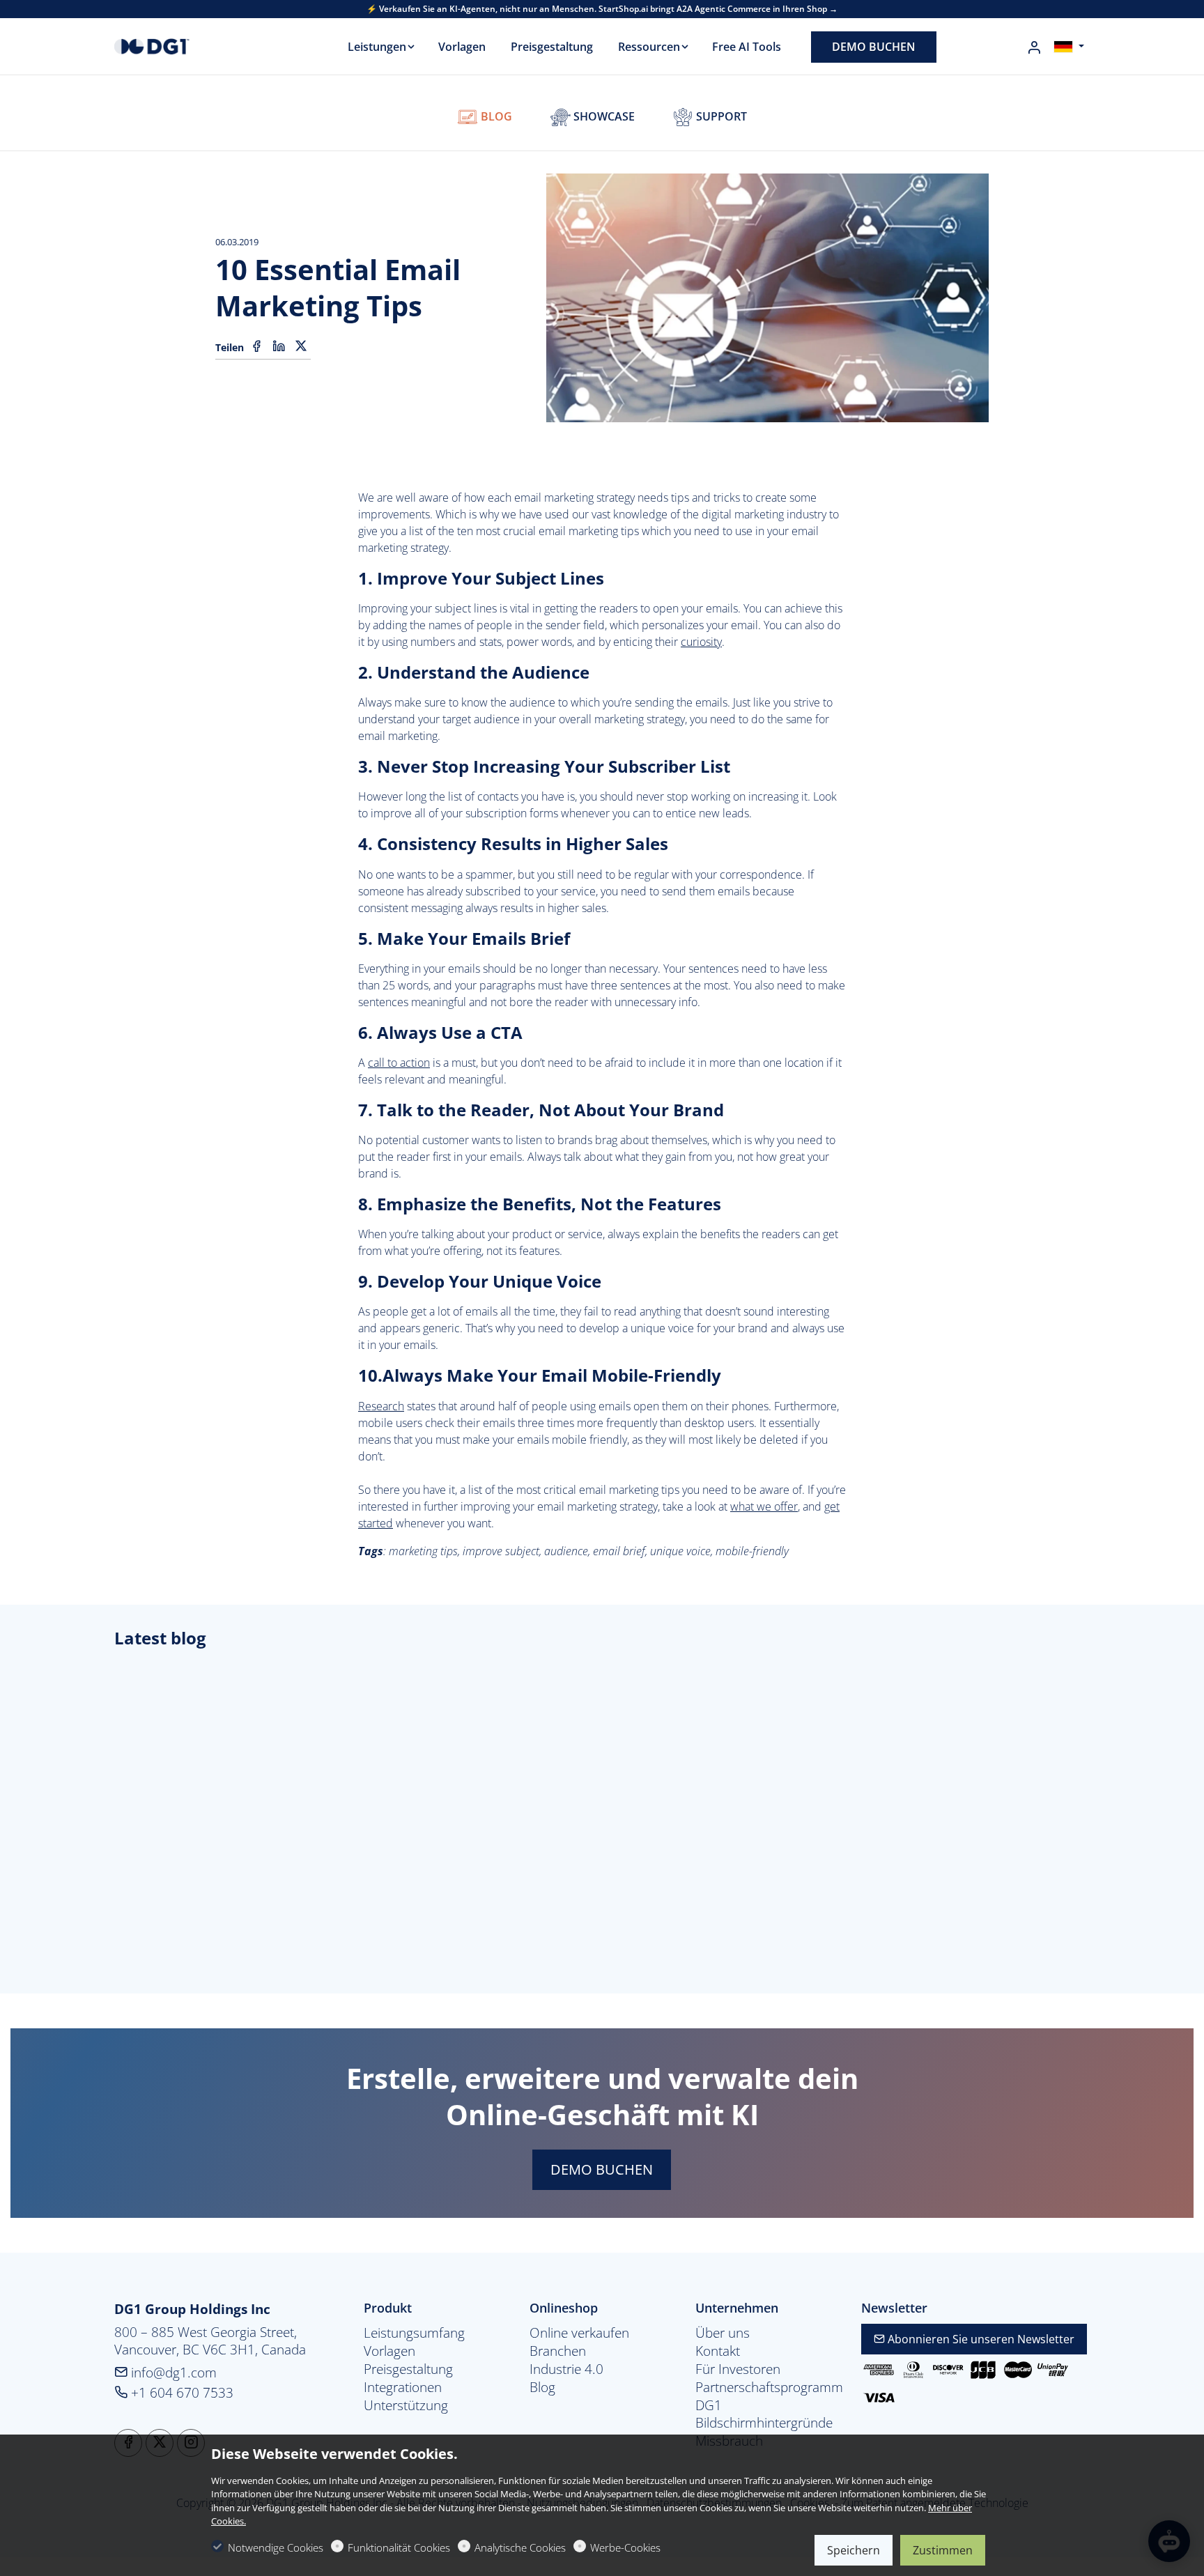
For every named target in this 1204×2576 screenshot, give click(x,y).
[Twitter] (301, 346)
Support (720, 116)
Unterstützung (406, 2405)
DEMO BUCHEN (602, 2169)
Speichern (854, 2550)
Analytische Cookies (520, 2547)
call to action (399, 1063)
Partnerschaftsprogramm (768, 2387)
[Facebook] (256, 346)
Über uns (723, 2333)
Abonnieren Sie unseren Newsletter (980, 2339)
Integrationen (403, 2387)
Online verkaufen (579, 2333)
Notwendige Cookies (276, 2547)
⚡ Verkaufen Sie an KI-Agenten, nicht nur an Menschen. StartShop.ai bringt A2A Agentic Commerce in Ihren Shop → (602, 9)
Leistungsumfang (414, 2333)
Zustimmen (943, 2550)
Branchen (558, 2351)
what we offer (764, 1506)
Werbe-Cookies (625, 2547)
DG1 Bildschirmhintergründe (764, 2414)
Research (381, 1406)
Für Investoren (738, 2369)
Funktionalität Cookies (399, 2547)
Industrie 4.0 (566, 2369)
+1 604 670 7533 (180, 2392)
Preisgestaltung (408, 2369)
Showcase (603, 116)
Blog (495, 116)
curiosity (701, 642)
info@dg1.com (172, 2372)
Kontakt (718, 2351)
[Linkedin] (279, 346)
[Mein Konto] (1034, 47)
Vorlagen (389, 2351)
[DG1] (173, 45)
